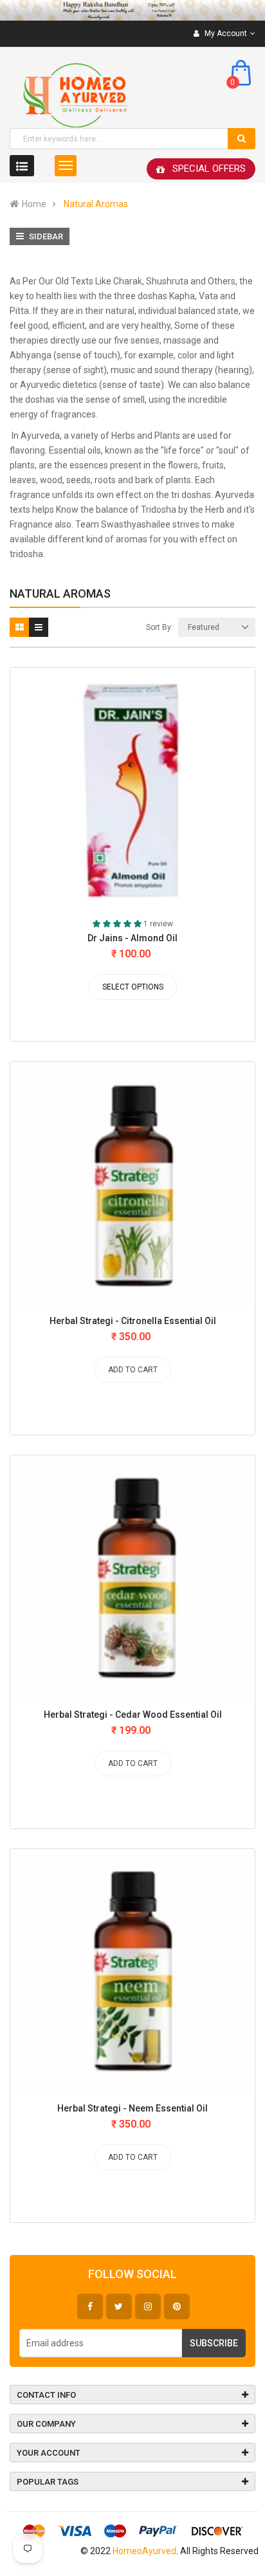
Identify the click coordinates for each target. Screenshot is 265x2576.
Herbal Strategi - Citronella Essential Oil (133, 1321)
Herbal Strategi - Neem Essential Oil (132, 2108)
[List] (39, 627)
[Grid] (19, 627)
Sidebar (45, 236)
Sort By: (160, 627)
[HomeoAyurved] (132, 10)
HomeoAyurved (144, 2551)
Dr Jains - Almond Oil (132, 938)
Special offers (209, 169)
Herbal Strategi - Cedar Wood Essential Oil (133, 1715)
